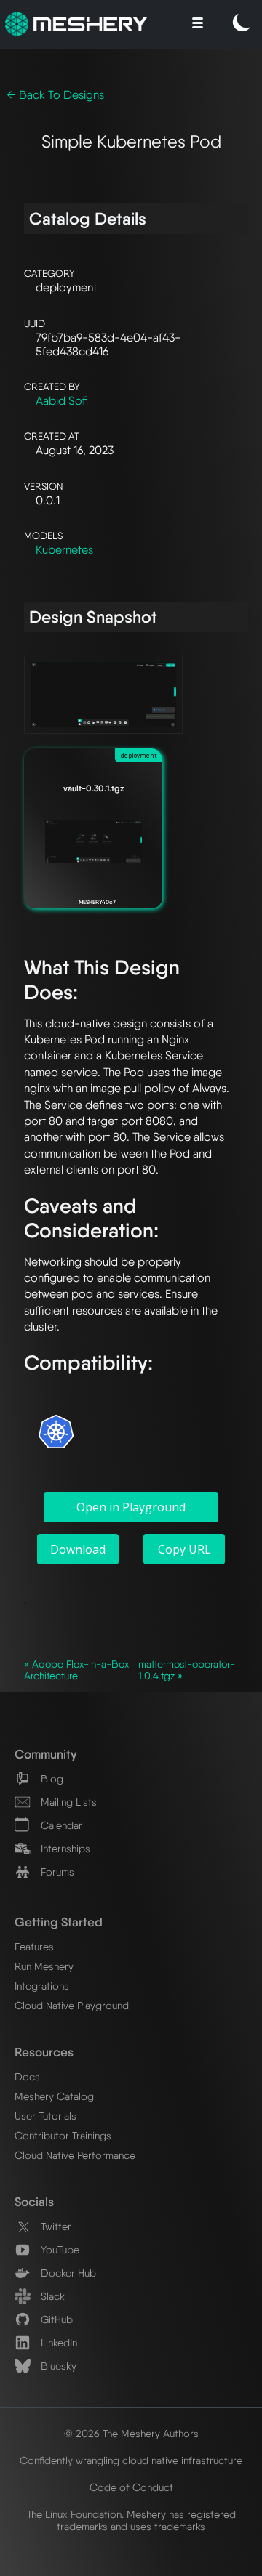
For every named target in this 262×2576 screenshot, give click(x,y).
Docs (27, 2076)
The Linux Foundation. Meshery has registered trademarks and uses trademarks (131, 2520)
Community (45, 1754)
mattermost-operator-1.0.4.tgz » (187, 1670)
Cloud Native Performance (75, 2155)
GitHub (55, 2319)
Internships (64, 1848)
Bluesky (57, 2366)
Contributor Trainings (63, 2135)
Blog (51, 1778)
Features (34, 1946)
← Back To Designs (55, 95)
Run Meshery (44, 1966)
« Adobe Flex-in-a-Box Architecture (76, 1670)
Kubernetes (64, 550)
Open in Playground (131, 1507)
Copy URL (184, 1549)
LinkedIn (57, 2342)
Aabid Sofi (62, 401)
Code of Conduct (131, 2487)
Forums (56, 1872)
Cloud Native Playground (72, 2005)
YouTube (59, 2249)
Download (78, 1549)
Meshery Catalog (54, 2096)
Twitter (55, 2226)
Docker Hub (67, 2273)
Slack (51, 2296)
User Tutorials (45, 2116)
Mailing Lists (67, 1802)
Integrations (42, 1986)
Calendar (60, 1825)
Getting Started (59, 1922)
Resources (44, 2052)
